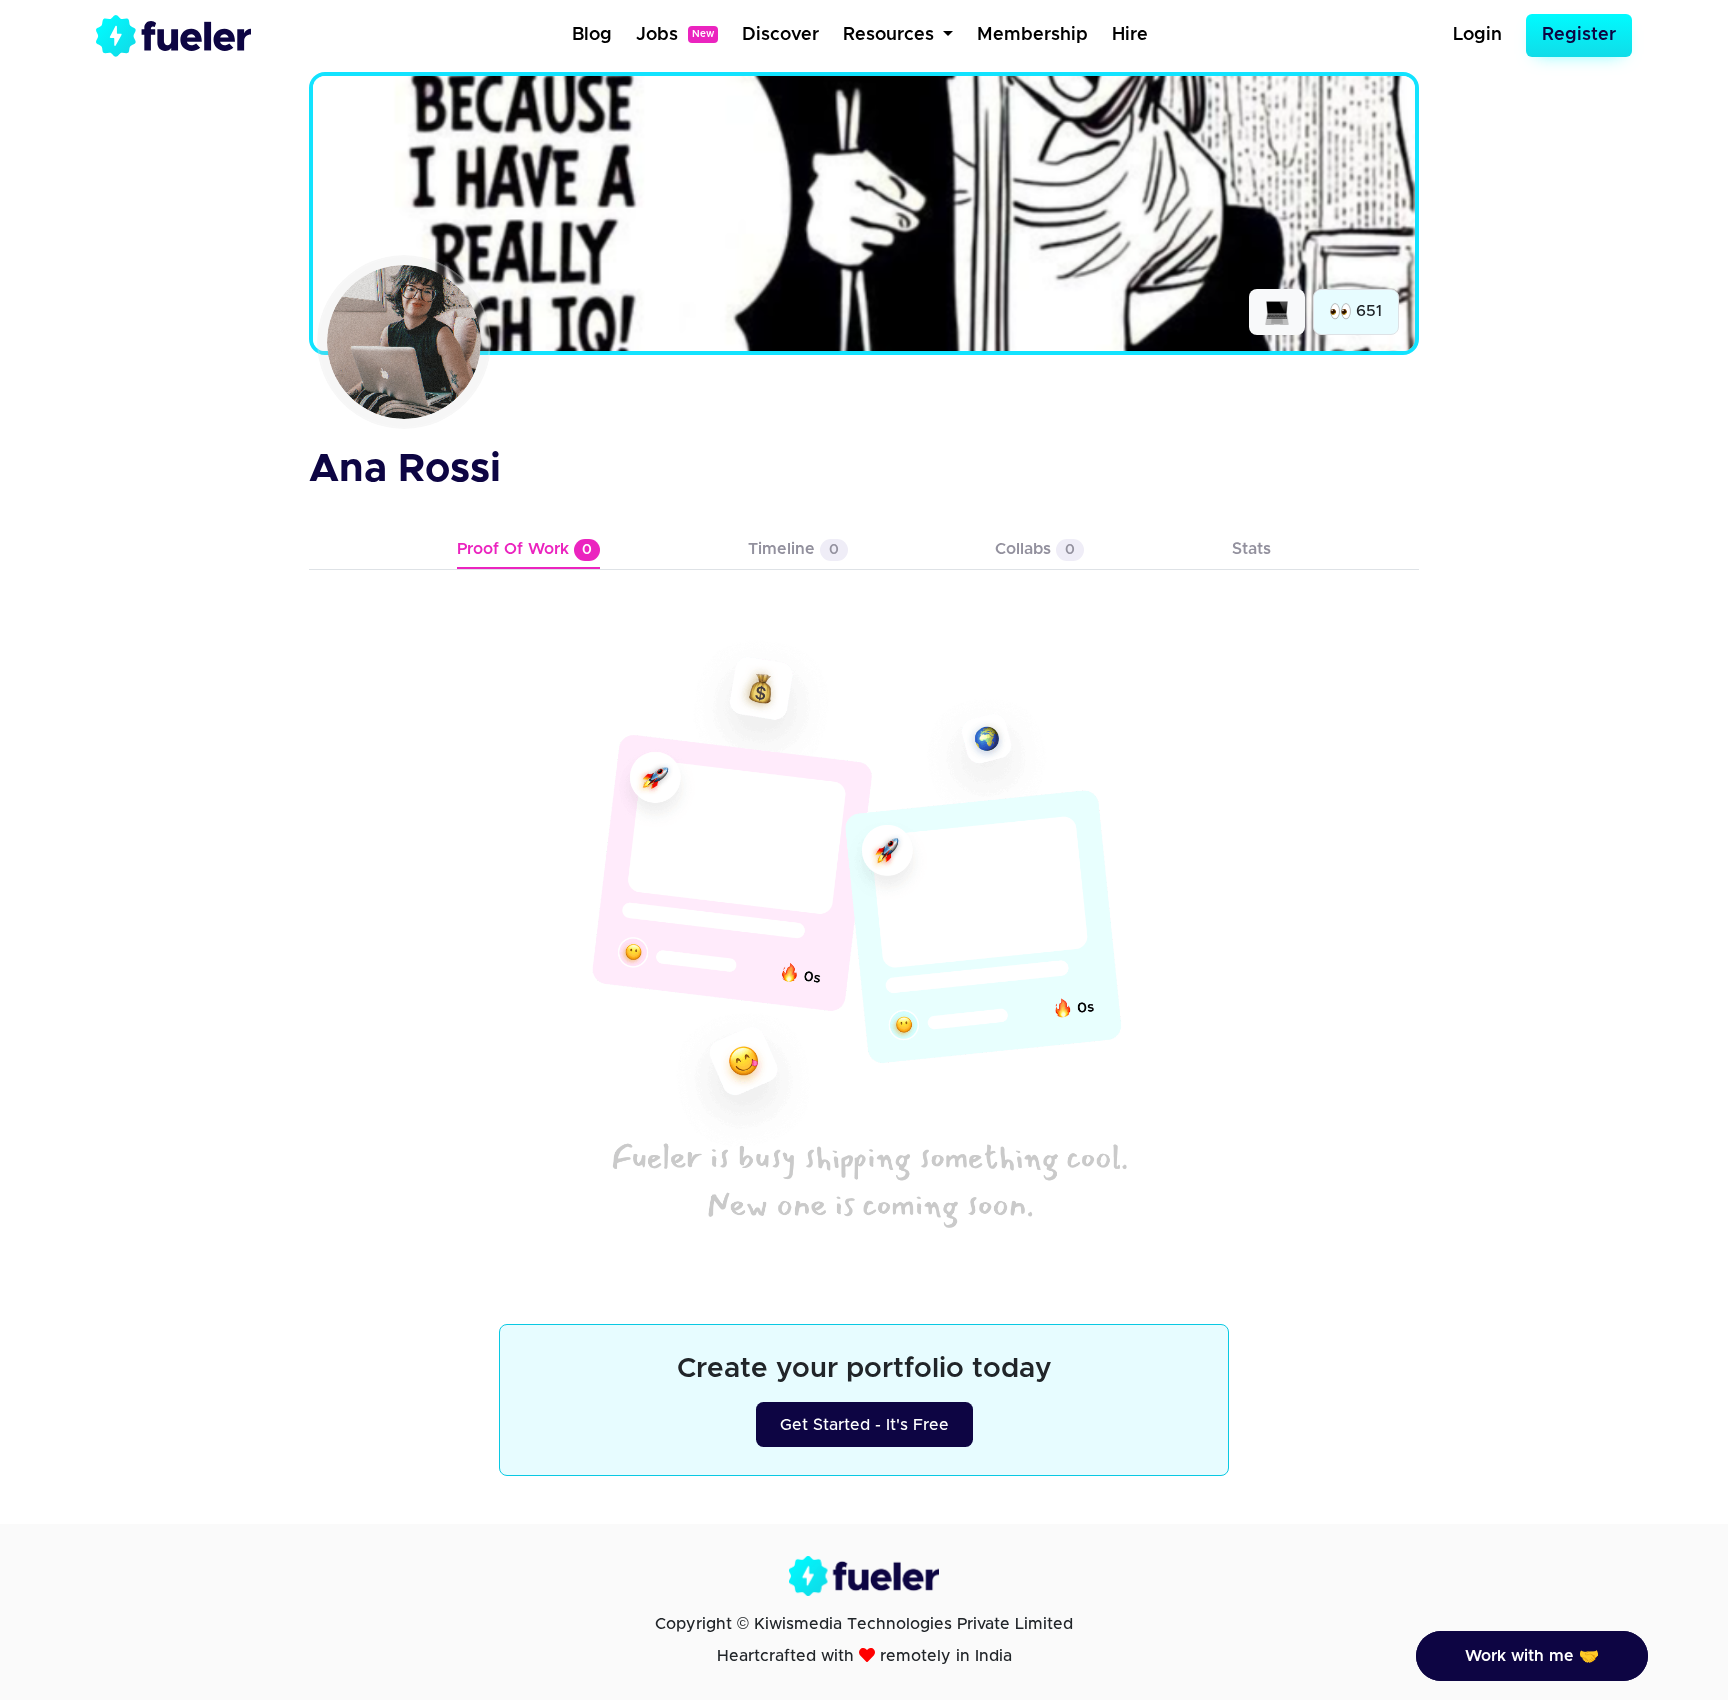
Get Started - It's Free (864, 1425)
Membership (1032, 35)
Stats (1251, 549)
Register (1579, 35)
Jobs (675, 35)
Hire (1130, 35)
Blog (592, 35)
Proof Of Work (524, 549)
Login (1477, 35)
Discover (780, 35)
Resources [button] (891, 35)
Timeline (793, 549)
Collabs (1035, 549)
